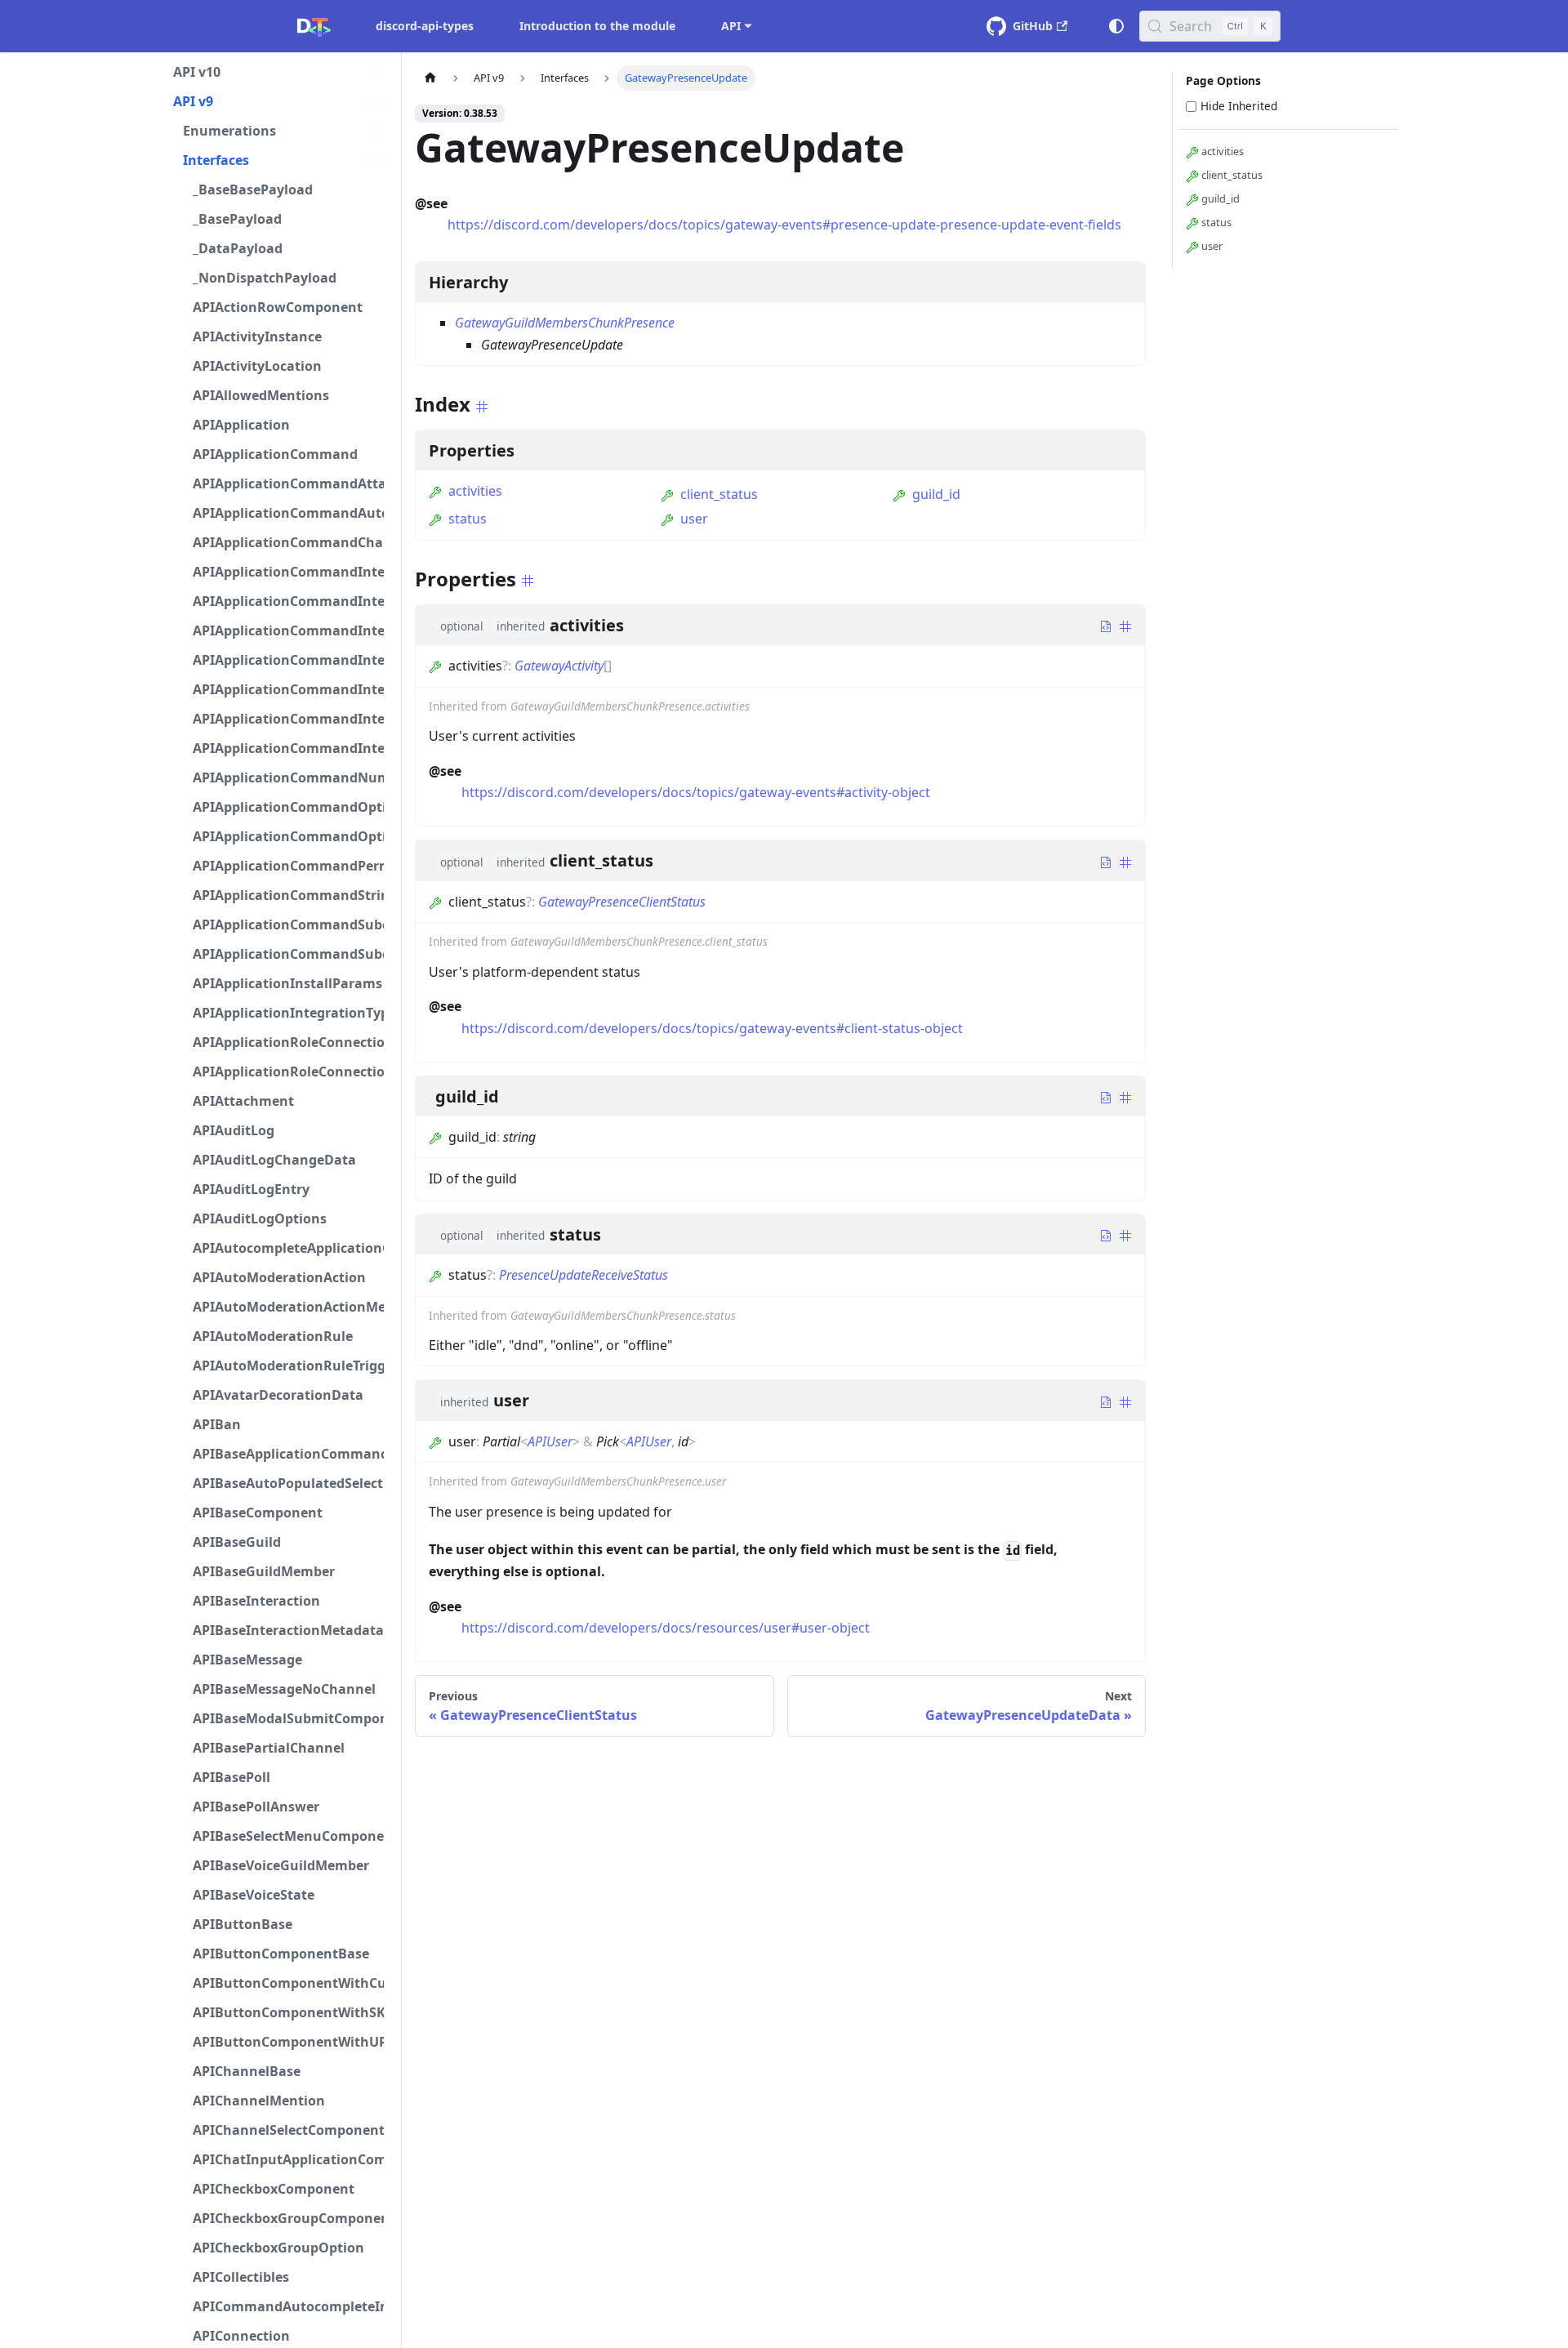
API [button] (731, 26)
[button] (278, 72)
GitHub (1033, 26)
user (694, 519)
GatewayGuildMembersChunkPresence (565, 323)
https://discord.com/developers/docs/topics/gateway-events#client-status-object (712, 1028)
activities (475, 491)
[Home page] (430, 78)
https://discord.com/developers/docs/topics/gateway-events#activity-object (696, 792)
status (468, 519)
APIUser (550, 1441)
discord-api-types (425, 26)
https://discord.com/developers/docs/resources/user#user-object (666, 1628)
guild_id (936, 494)
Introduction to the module (597, 26)
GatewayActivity (559, 666)
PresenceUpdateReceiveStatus (584, 1275)
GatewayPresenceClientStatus (622, 902)
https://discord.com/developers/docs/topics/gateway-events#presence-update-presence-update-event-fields (784, 225)
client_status (719, 494)
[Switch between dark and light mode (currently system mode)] (1116, 26)
